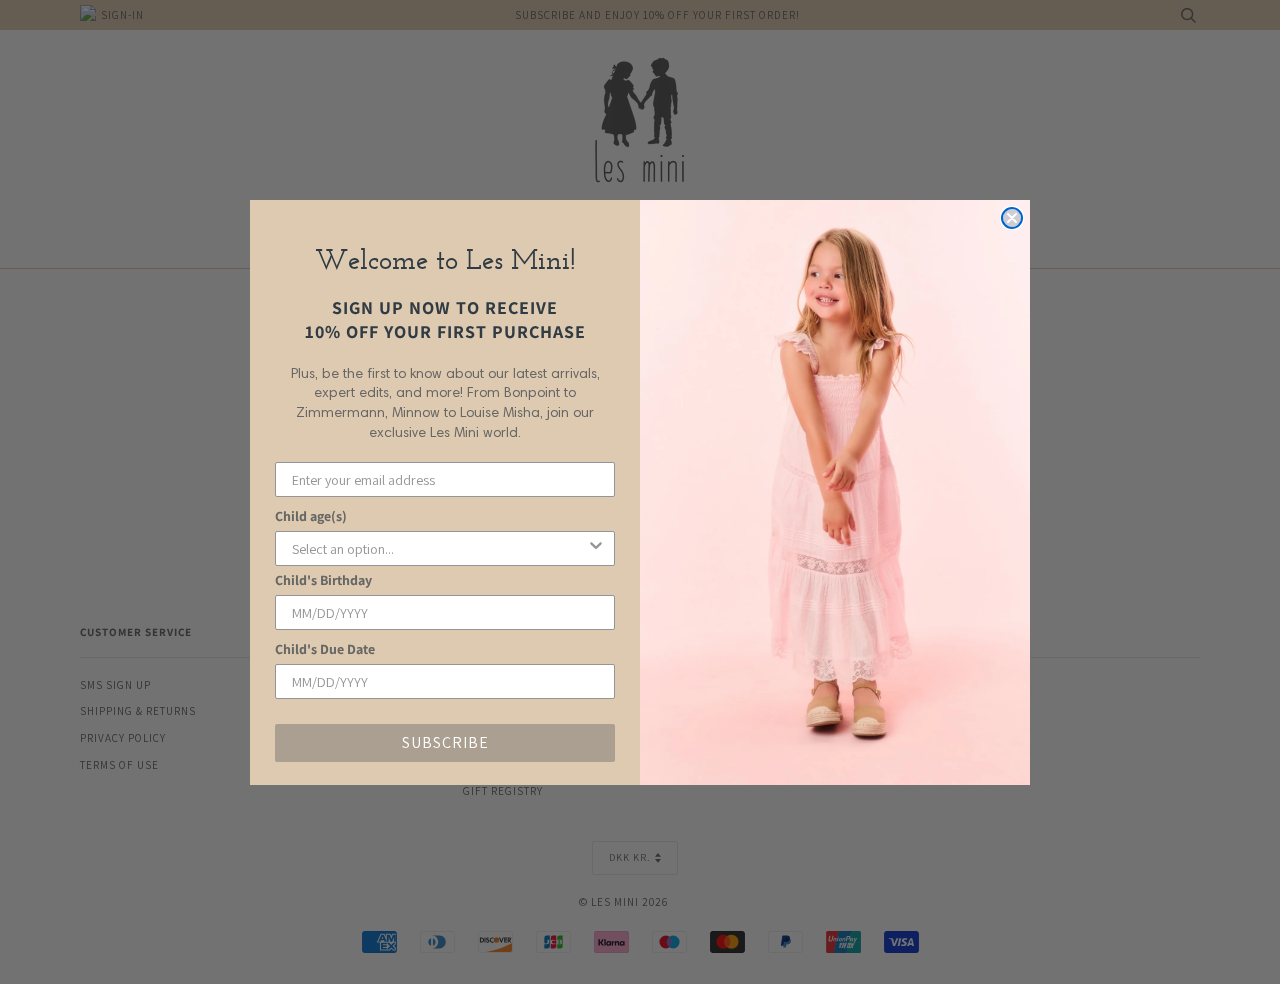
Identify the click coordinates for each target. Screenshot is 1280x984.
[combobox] (439, 548)
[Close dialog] (1012, 218)
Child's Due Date (325, 649)
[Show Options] (596, 548)
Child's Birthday (323, 580)
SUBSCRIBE (445, 742)
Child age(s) (311, 516)
